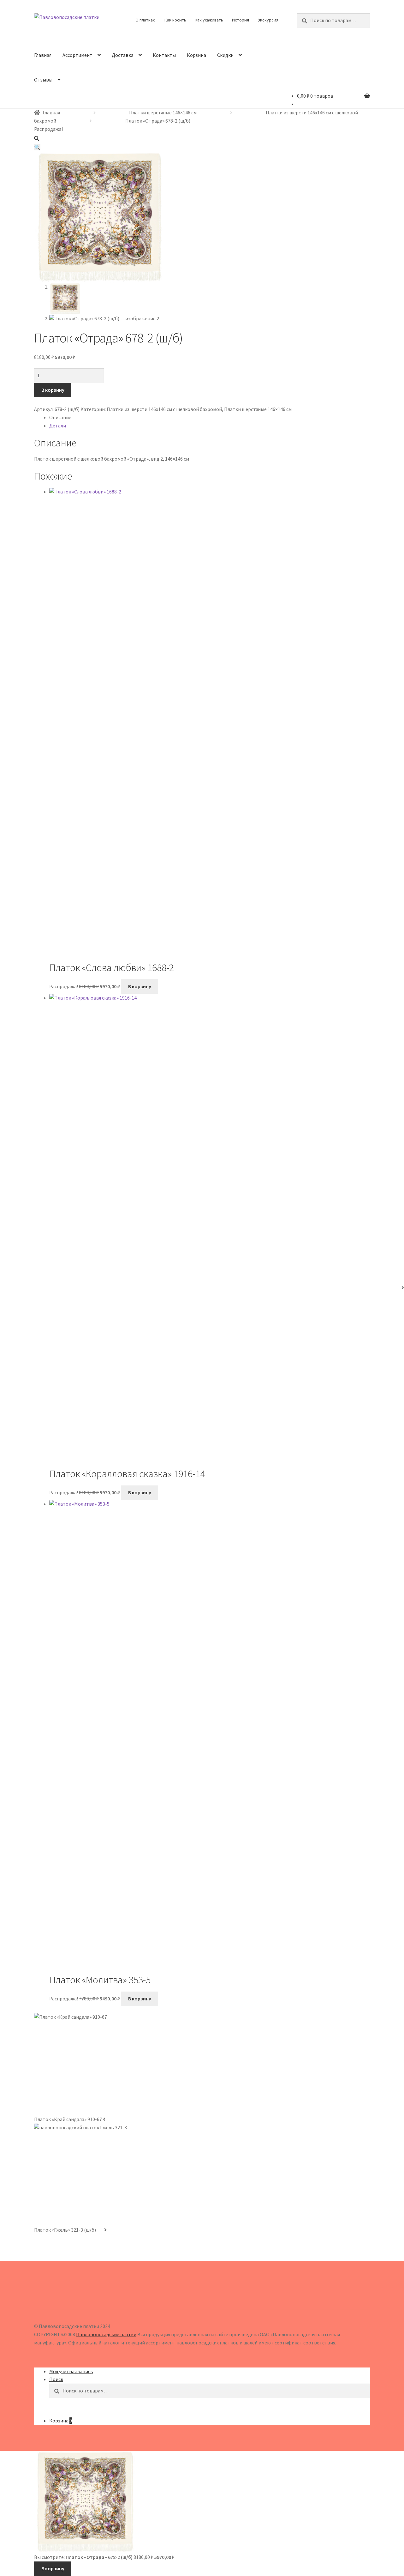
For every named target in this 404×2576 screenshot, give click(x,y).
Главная (43, 55)
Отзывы (43, 80)
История (241, 20)
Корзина (196, 55)
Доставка (123, 55)
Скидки (225, 55)
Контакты (164, 55)
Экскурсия (268, 20)
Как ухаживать (209, 20)
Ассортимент (77, 55)
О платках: (146, 20)
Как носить (175, 20)
